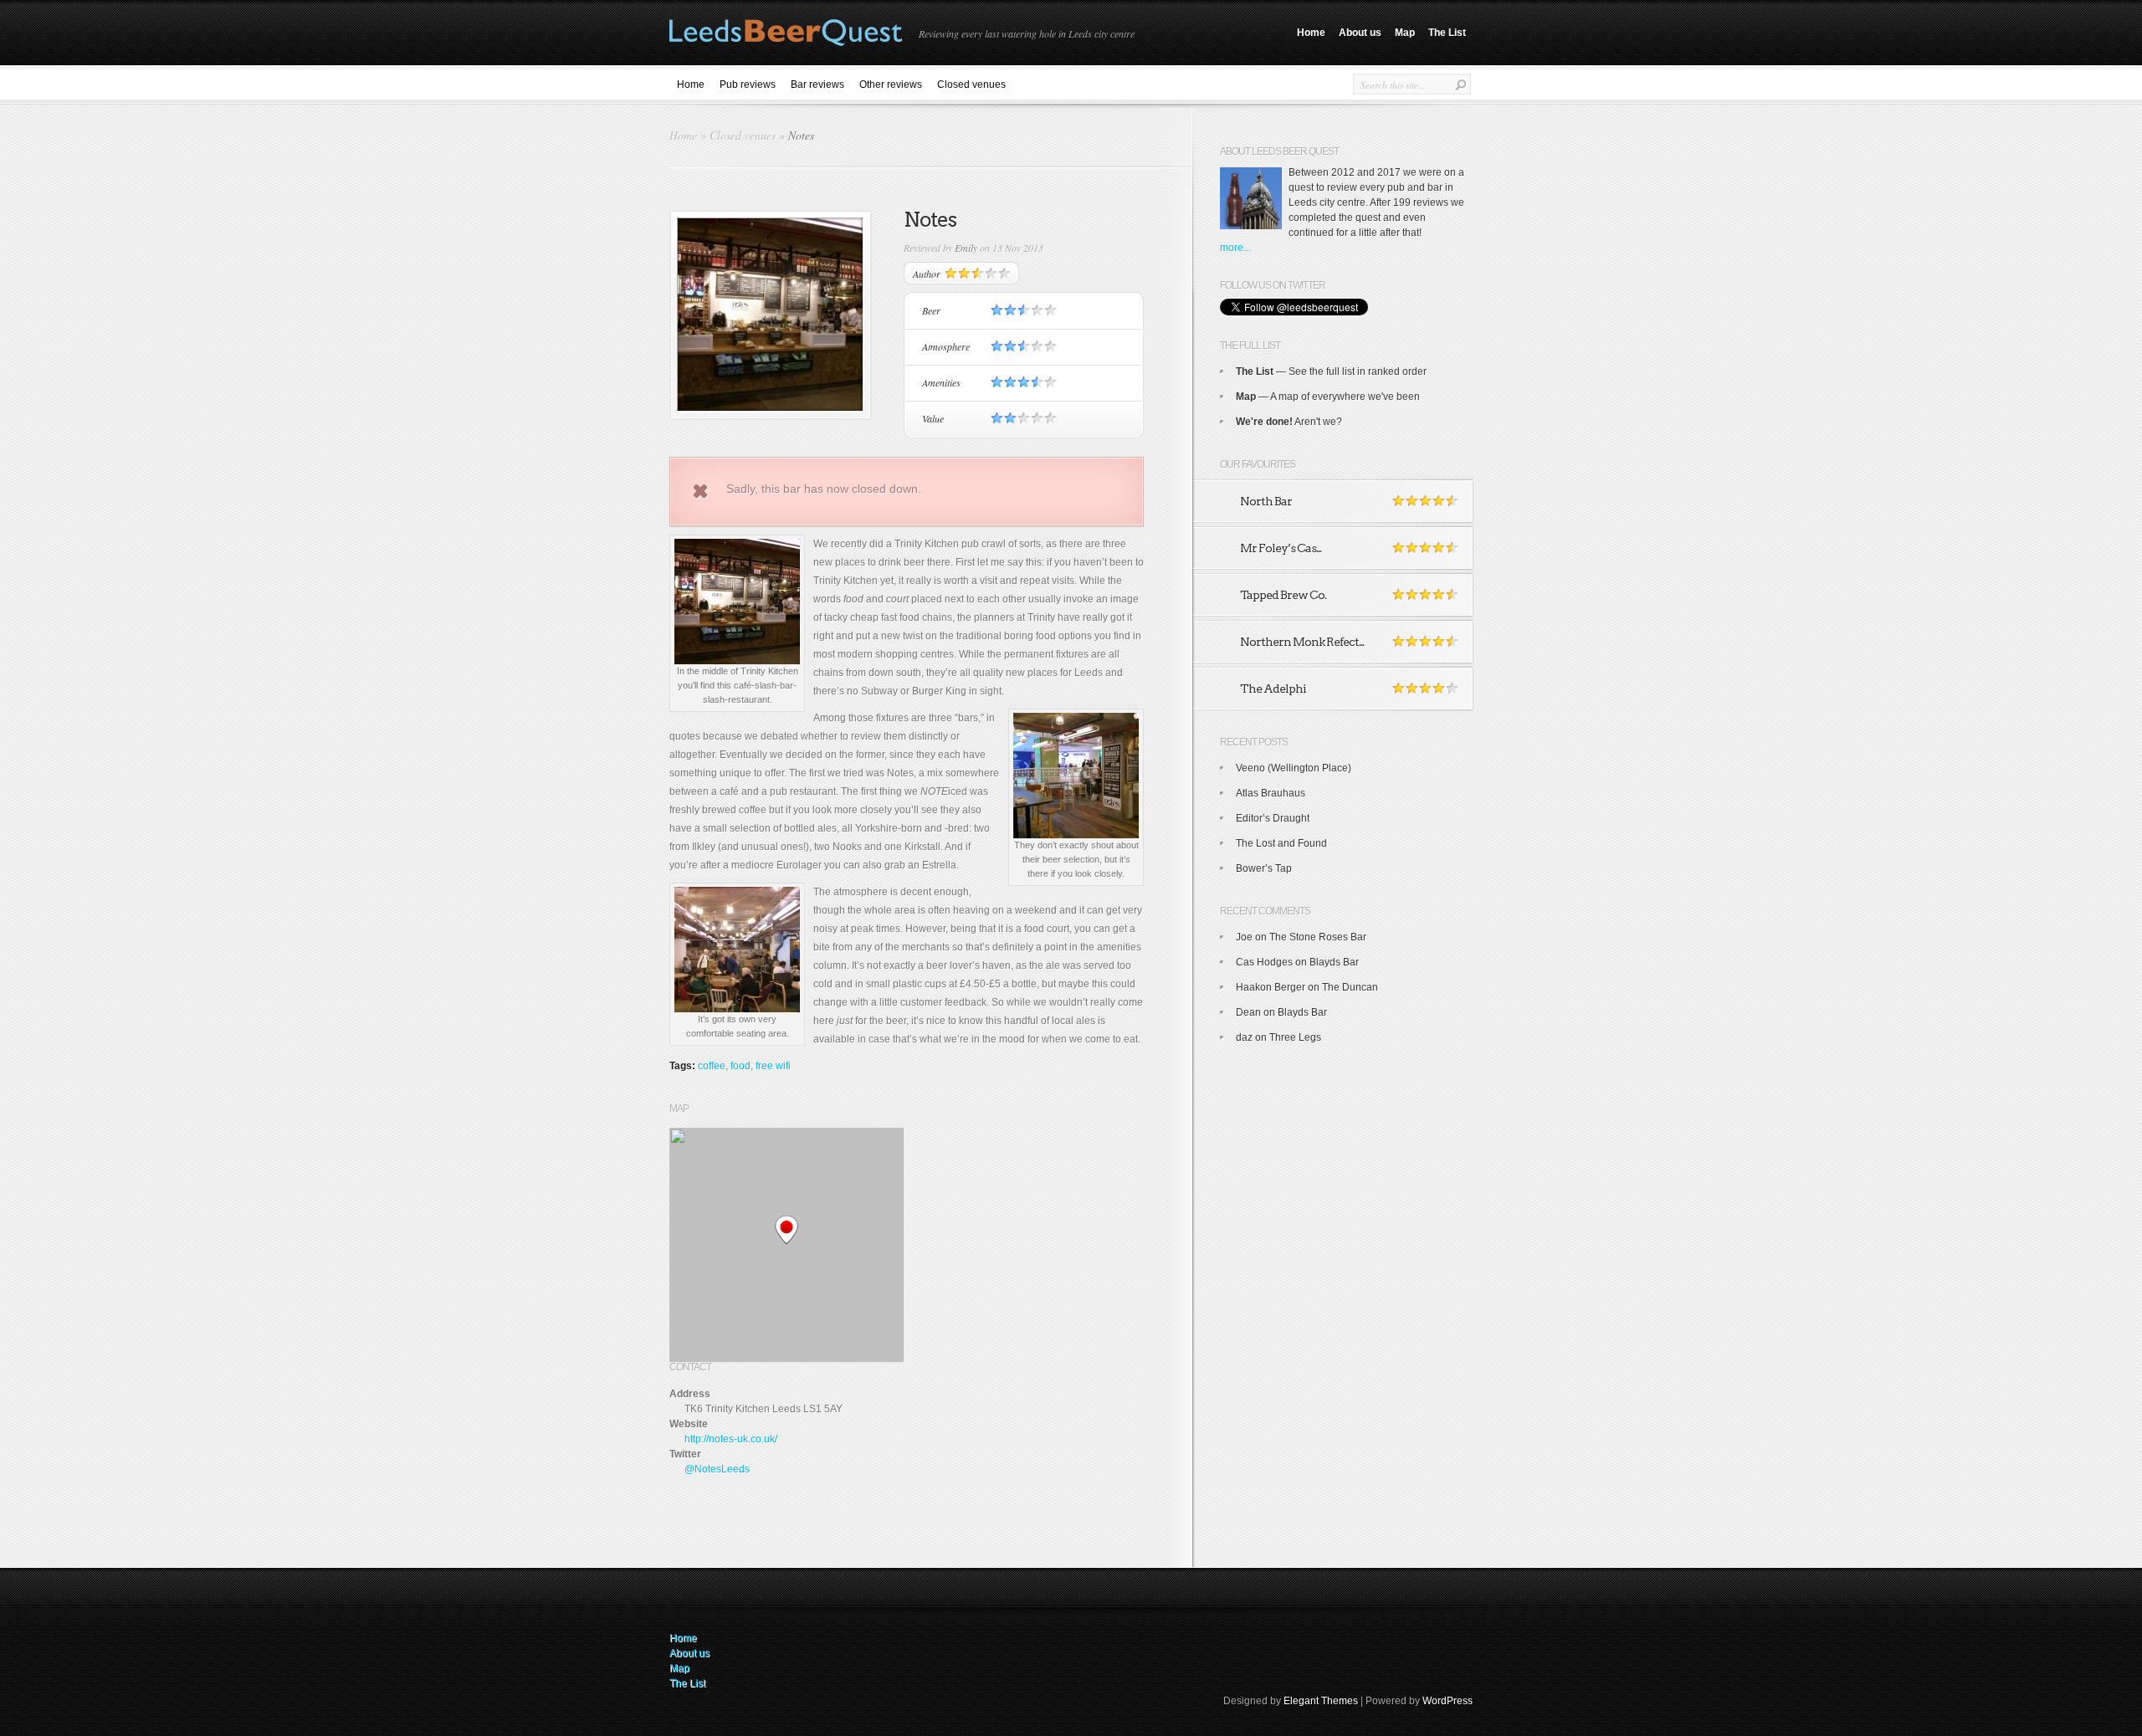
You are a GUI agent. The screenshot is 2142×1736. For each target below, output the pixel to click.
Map (1405, 33)
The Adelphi (1273, 689)
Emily (966, 248)
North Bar (1266, 501)
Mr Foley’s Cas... (1281, 548)
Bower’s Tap (1264, 868)
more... (1235, 248)
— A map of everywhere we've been (1328, 397)
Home (1311, 33)
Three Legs (1295, 1037)
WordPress (1448, 1701)
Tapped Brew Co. (1283, 595)
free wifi (773, 1066)
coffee (712, 1066)
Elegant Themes (1321, 1701)
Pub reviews (748, 84)
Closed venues (971, 84)
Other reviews (891, 84)
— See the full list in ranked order (1331, 371)
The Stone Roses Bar (1318, 937)
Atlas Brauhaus (1271, 793)
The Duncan (1350, 987)
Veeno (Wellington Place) (1294, 768)
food (740, 1066)
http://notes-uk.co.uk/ (731, 1439)
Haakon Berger (1271, 987)
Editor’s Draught (1273, 818)
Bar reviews (817, 84)
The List (1447, 33)
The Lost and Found (1281, 843)
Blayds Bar (1334, 962)
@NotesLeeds (717, 1469)
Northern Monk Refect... (1302, 642)
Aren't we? (1289, 422)
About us (1360, 33)
